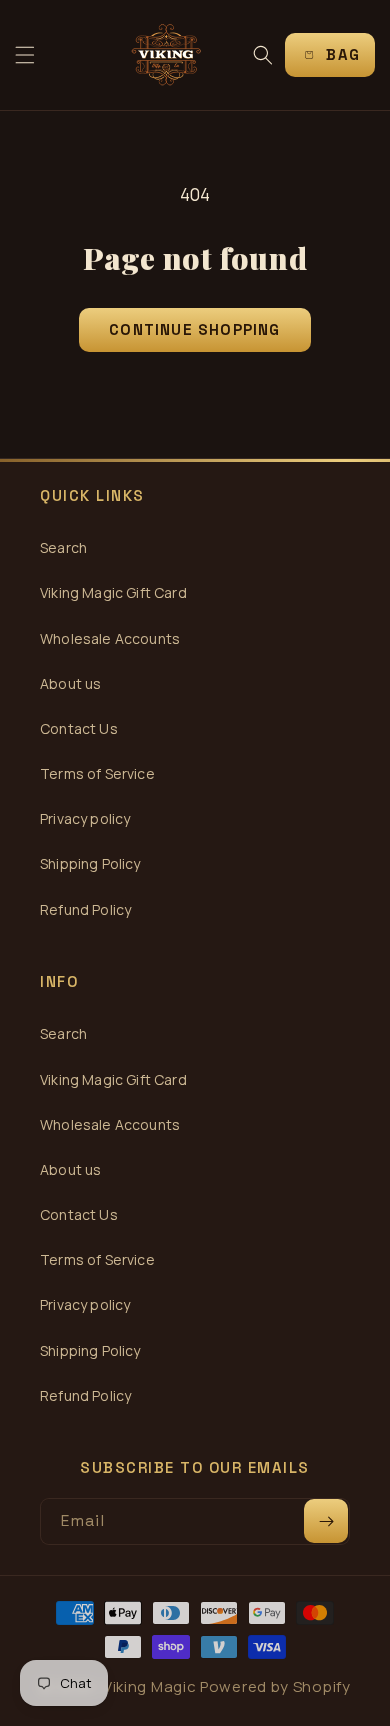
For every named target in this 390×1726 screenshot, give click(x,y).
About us (70, 683)
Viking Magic (149, 1686)
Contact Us (79, 728)
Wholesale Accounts (110, 638)
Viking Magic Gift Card (113, 592)
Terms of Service (97, 773)
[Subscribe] (326, 1521)
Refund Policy (85, 909)
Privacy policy (85, 818)
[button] (25, 55)
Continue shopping (194, 329)
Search (63, 547)
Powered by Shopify (275, 1686)
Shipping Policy (90, 863)
